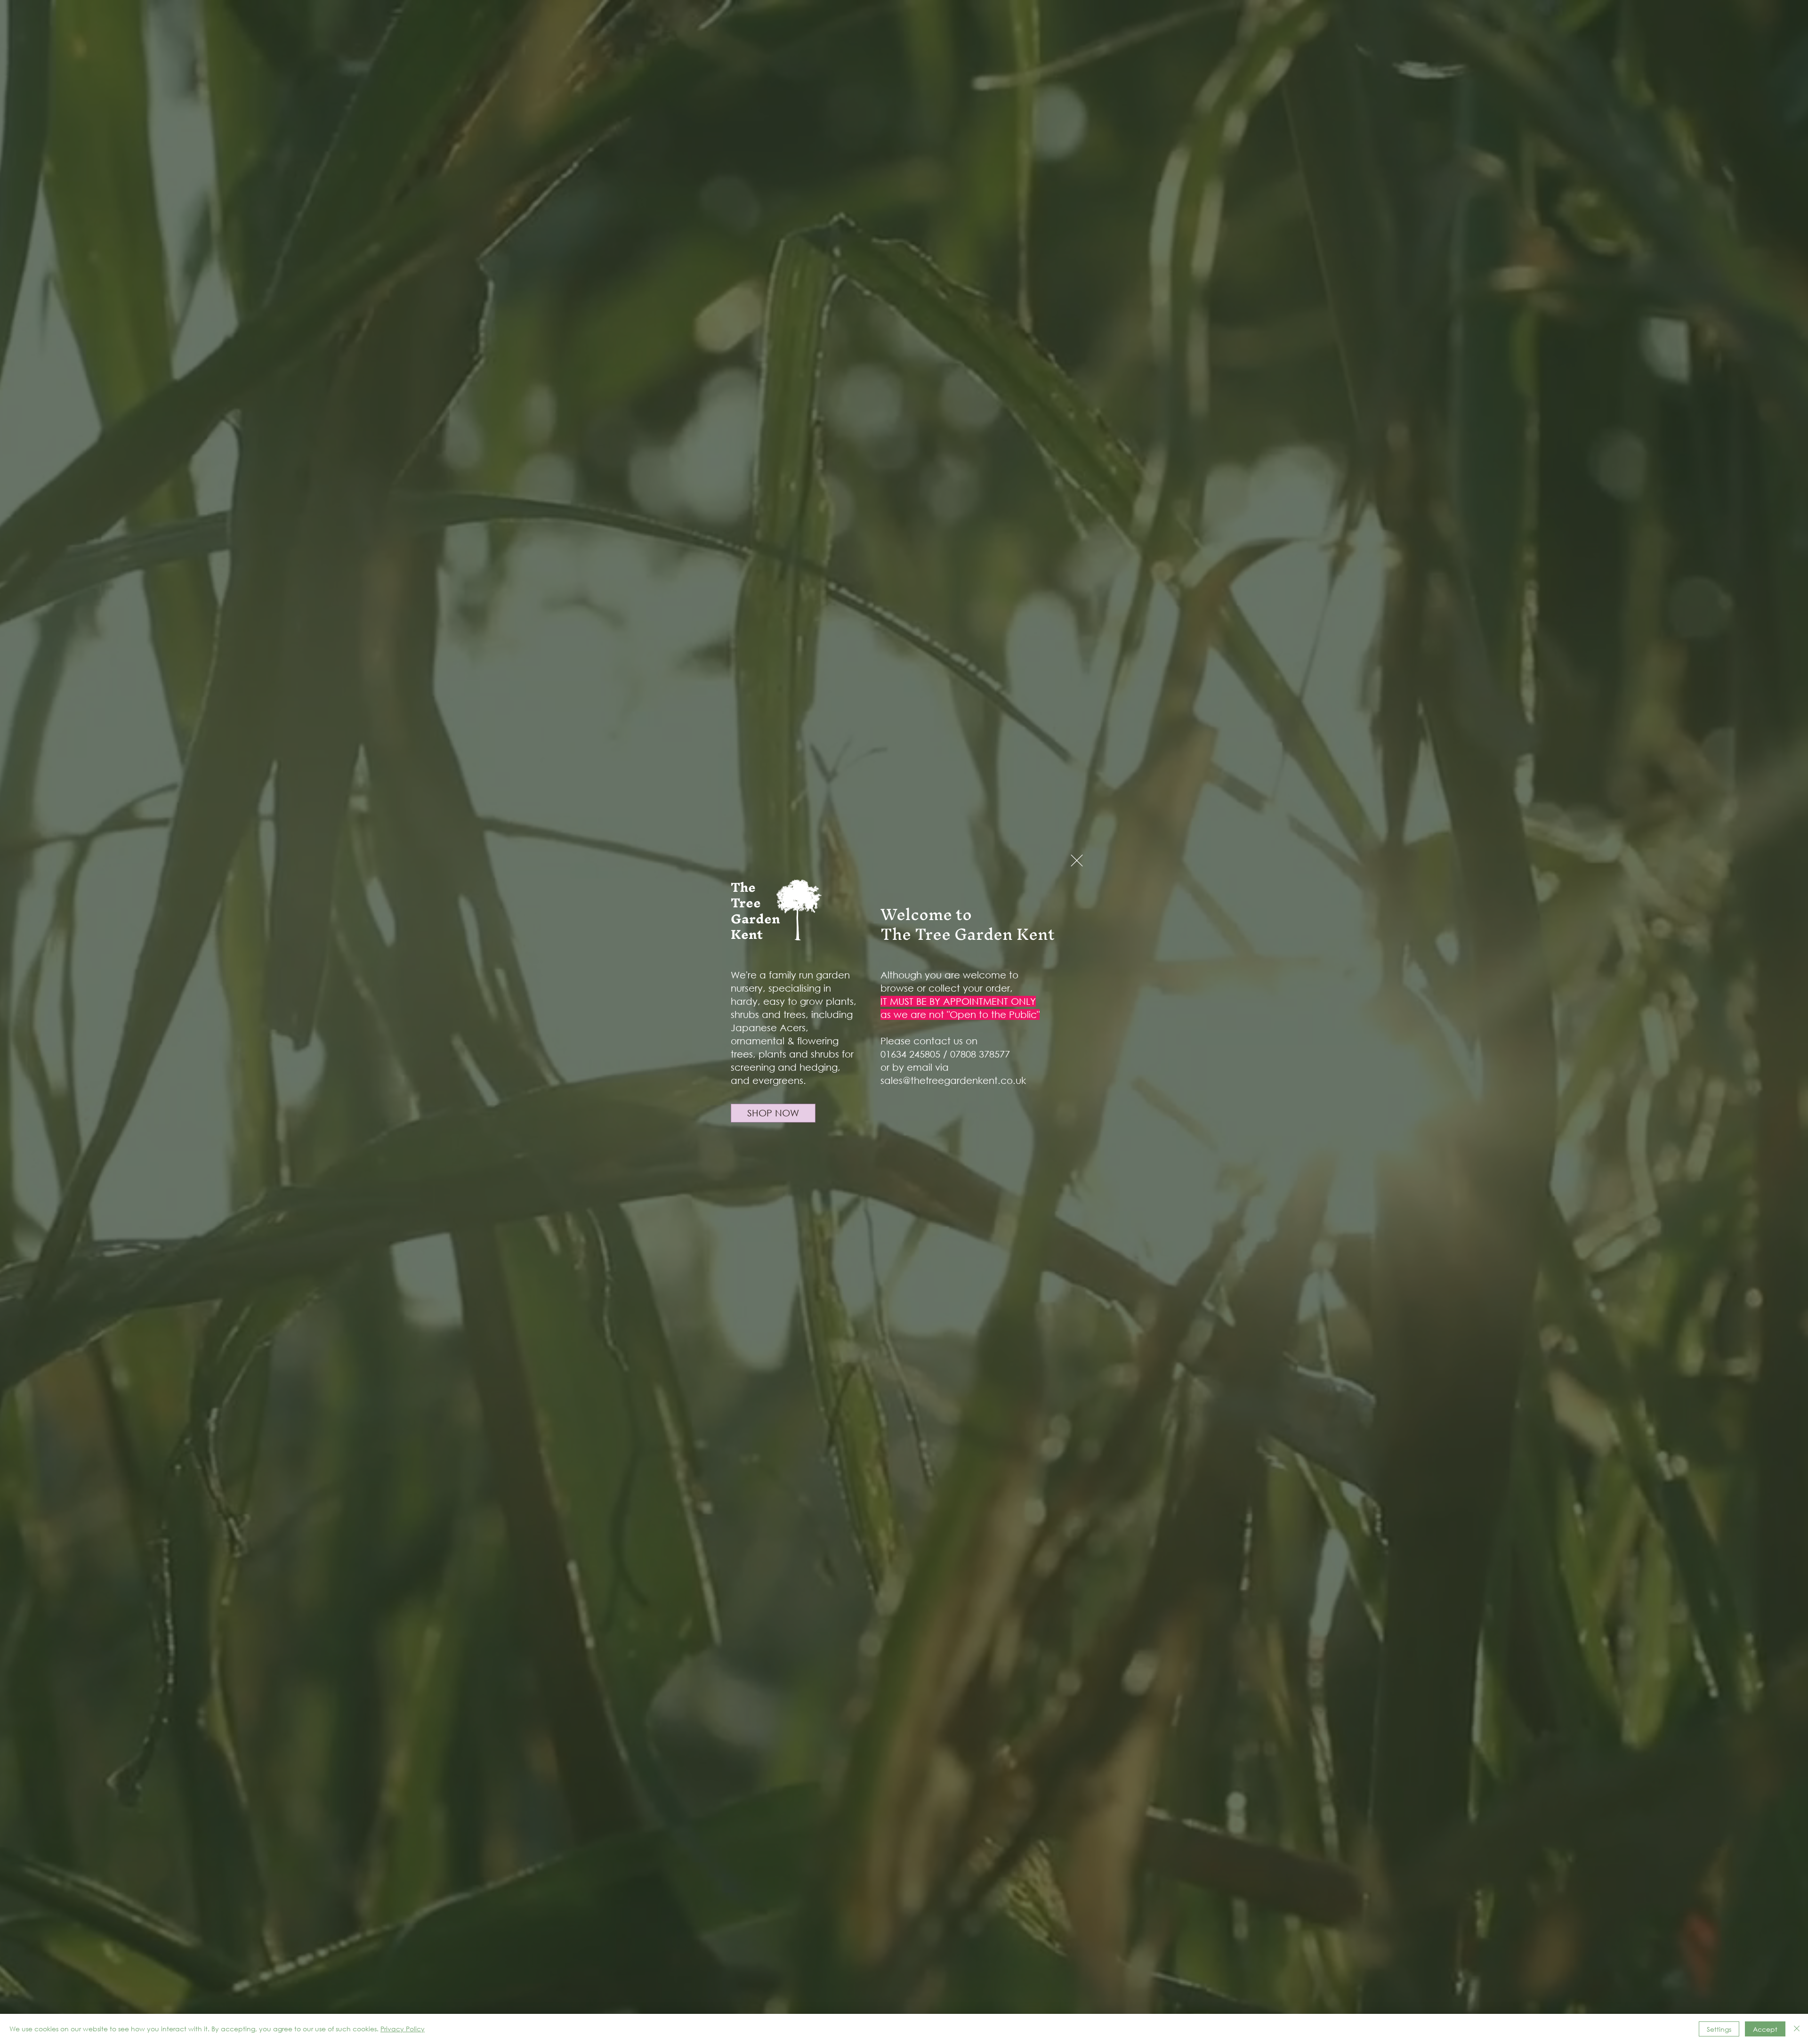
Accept (1765, 2029)
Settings (1719, 2029)
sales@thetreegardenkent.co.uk (953, 1080)
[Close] (1797, 2029)
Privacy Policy (403, 2029)
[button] (1077, 860)
